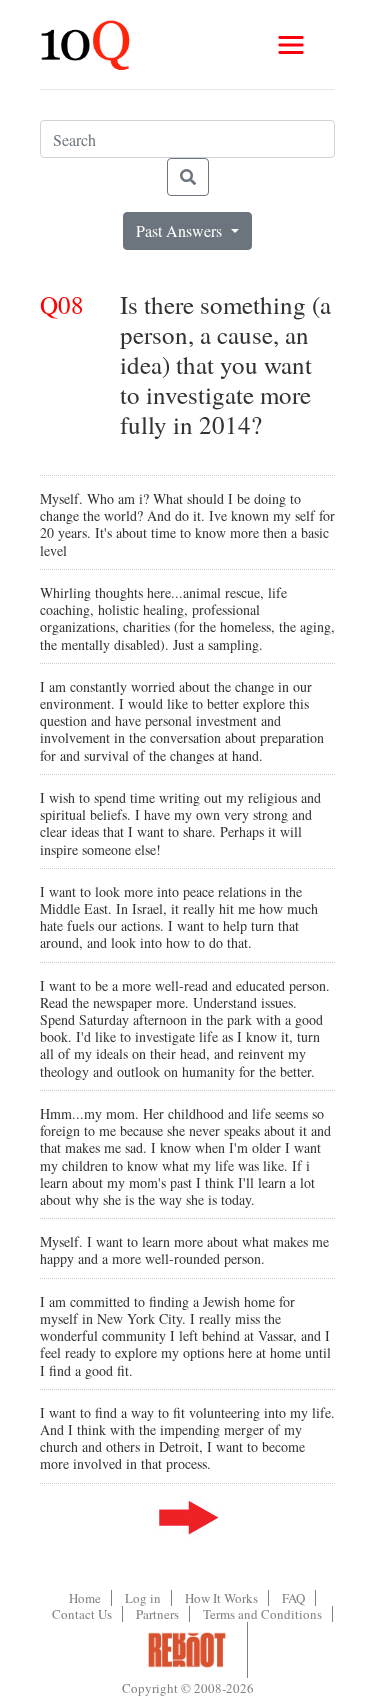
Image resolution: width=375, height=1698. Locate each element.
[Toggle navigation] (291, 45)
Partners (157, 1614)
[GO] (188, 177)
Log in (143, 1598)
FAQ (293, 1598)
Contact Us (82, 1614)
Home (85, 1598)
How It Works (221, 1598)
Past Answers (181, 230)
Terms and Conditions (262, 1614)
